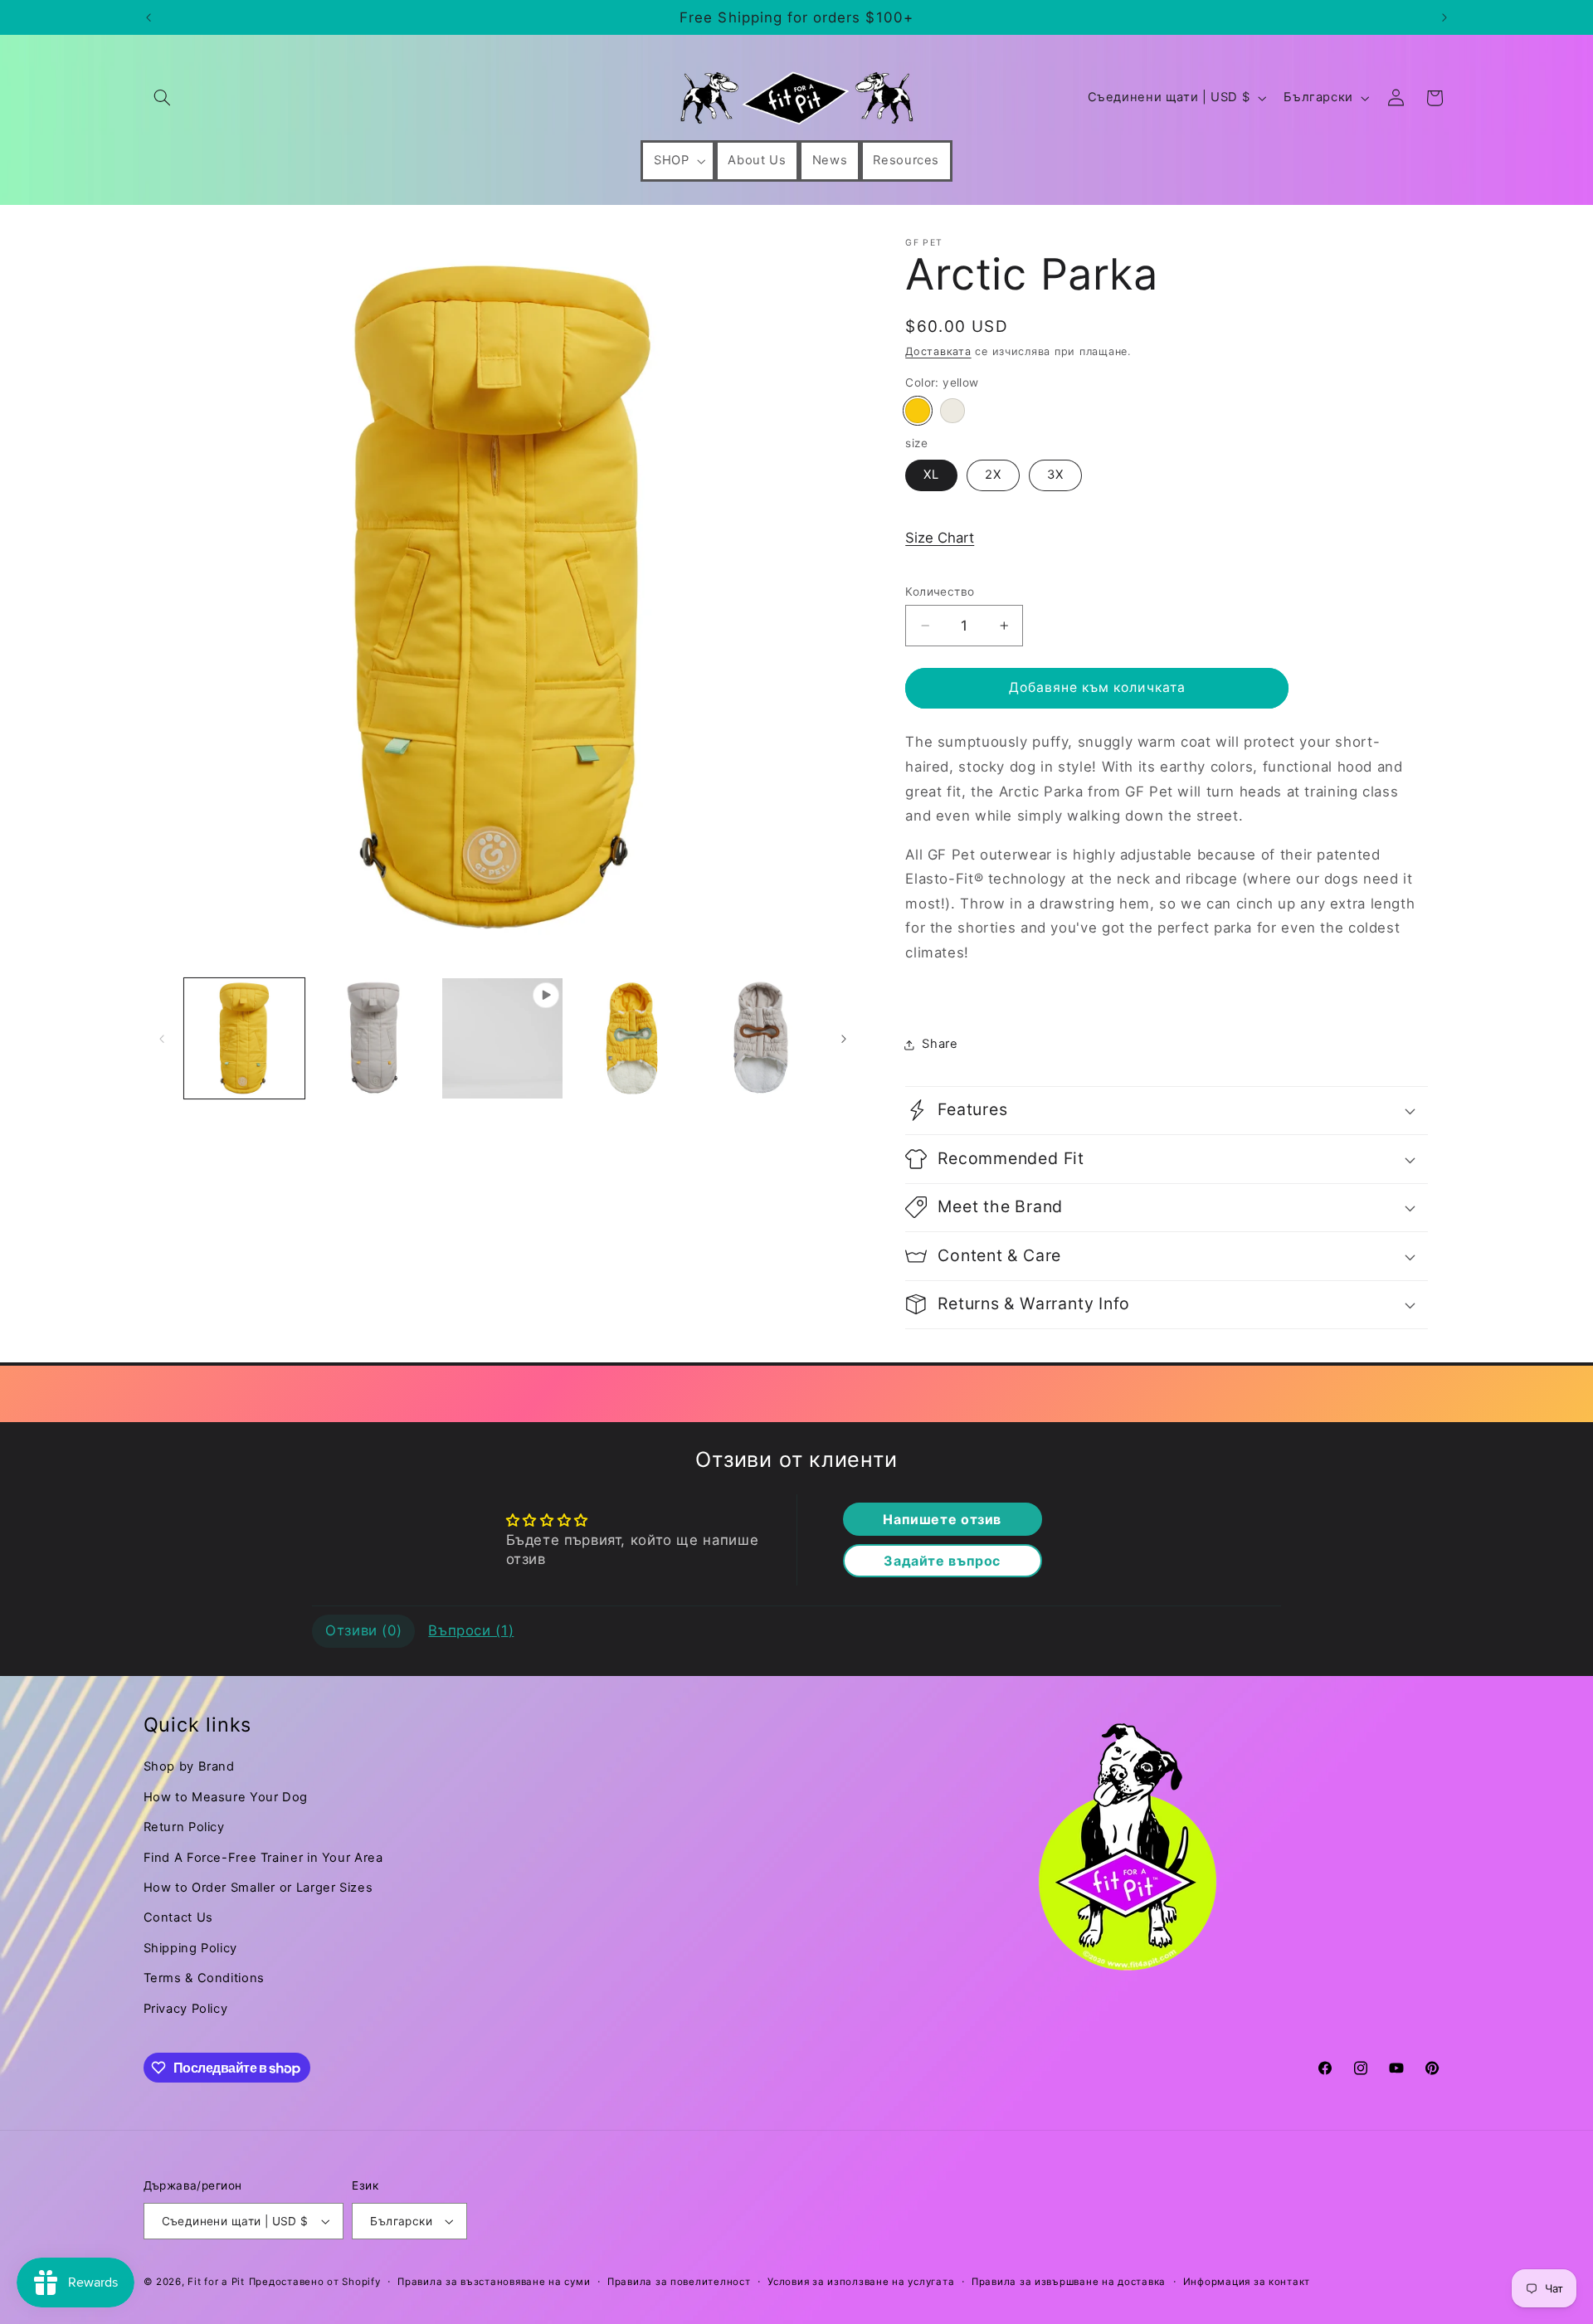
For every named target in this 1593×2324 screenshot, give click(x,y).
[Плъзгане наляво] (162, 1039)
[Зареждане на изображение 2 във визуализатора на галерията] (373, 1038)
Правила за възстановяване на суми (494, 2282)
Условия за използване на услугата (861, 2282)
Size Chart (940, 538)
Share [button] (940, 1044)
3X (1055, 475)
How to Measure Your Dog (226, 1797)
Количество (940, 592)
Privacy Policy (186, 2009)
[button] (163, 98)
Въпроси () (471, 1630)
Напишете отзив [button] (942, 1519)
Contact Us (178, 1917)
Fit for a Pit (216, 2282)
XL (931, 475)
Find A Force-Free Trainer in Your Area (263, 1858)
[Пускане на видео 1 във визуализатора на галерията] (502, 1038)
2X (993, 475)
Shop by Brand (189, 1766)
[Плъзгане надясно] (844, 1039)
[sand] (952, 410)
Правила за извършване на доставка (1069, 2282)
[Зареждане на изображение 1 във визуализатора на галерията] (244, 1038)
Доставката (938, 351)
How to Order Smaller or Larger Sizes (258, 1888)
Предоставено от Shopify (315, 2282)
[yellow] (917, 410)
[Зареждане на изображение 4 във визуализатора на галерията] (760, 1038)
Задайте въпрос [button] (942, 1561)
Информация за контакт (1247, 2282)
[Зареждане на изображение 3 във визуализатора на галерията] (632, 1038)
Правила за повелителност (679, 2282)
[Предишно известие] (149, 17)
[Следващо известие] (1444, 17)
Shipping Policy (190, 1948)
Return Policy (184, 1827)
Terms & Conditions (204, 1978)
